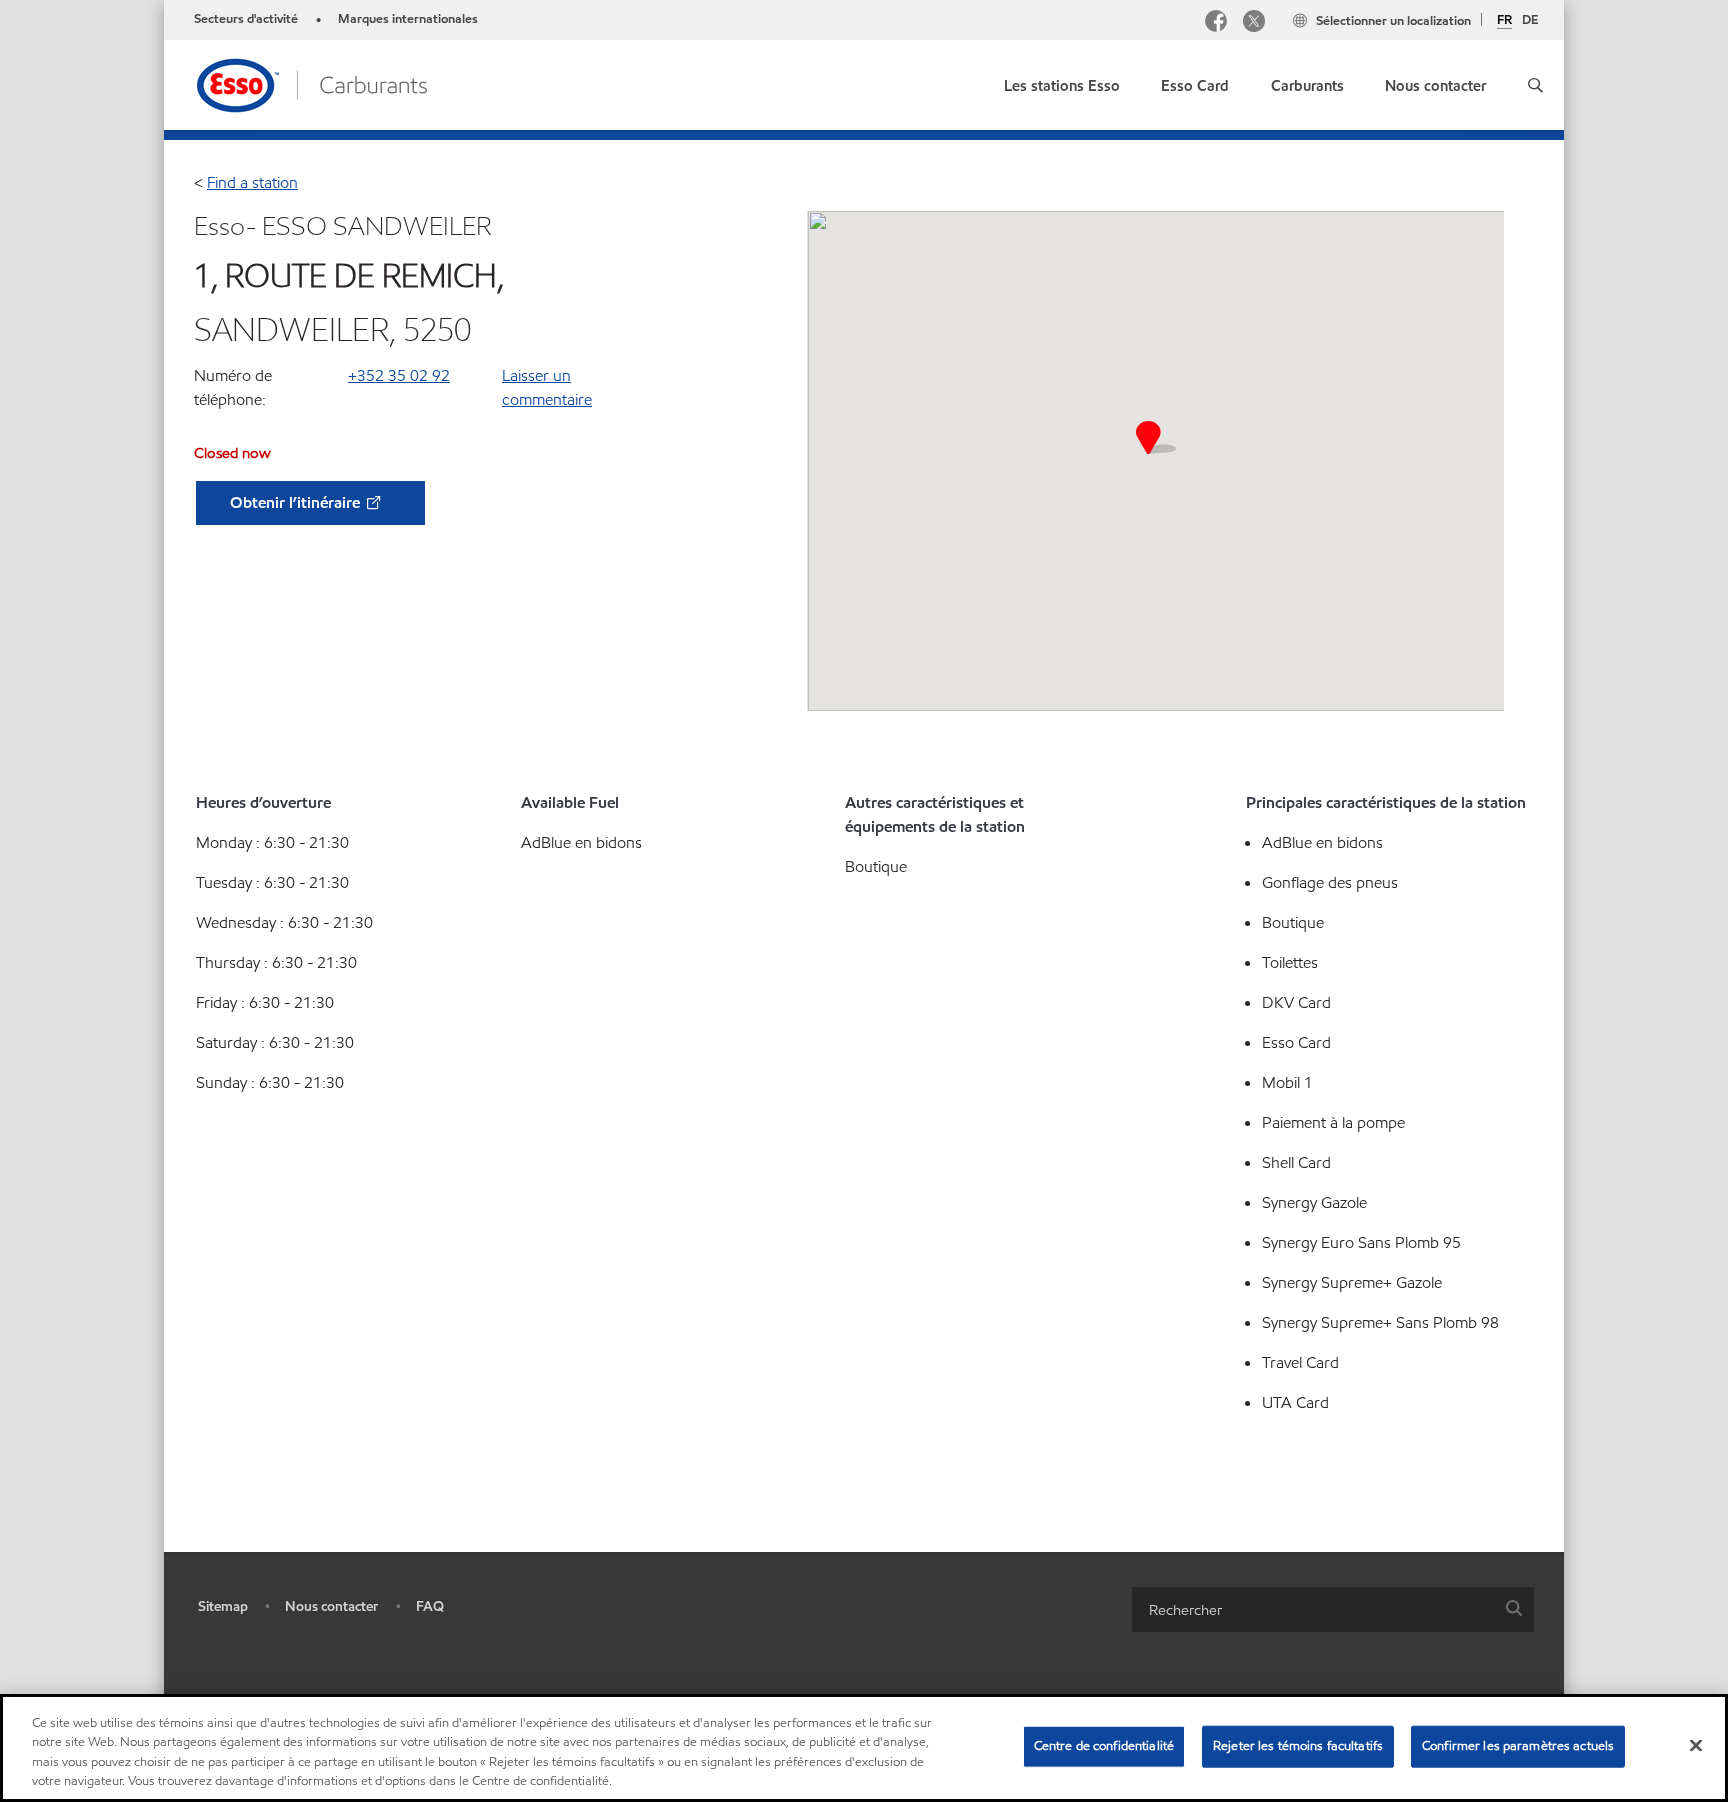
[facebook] (1216, 23)
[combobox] (1333, 1609)
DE (1530, 20)
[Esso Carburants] (311, 83)
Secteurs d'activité (246, 19)
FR (1504, 21)
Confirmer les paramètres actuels (1518, 1746)
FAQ (430, 1606)
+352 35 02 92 (399, 375)
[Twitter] (1254, 23)
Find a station (252, 182)
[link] (1062, 81)
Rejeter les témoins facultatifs (1298, 1746)
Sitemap (223, 1606)
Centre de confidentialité (1104, 1746)
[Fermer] (1696, 1745)
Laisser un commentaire (547, 387)
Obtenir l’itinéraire (297, 502)
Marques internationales (408, 19)
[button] (1535, 85)
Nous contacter (331, 1606)
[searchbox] (1313, 1609)
